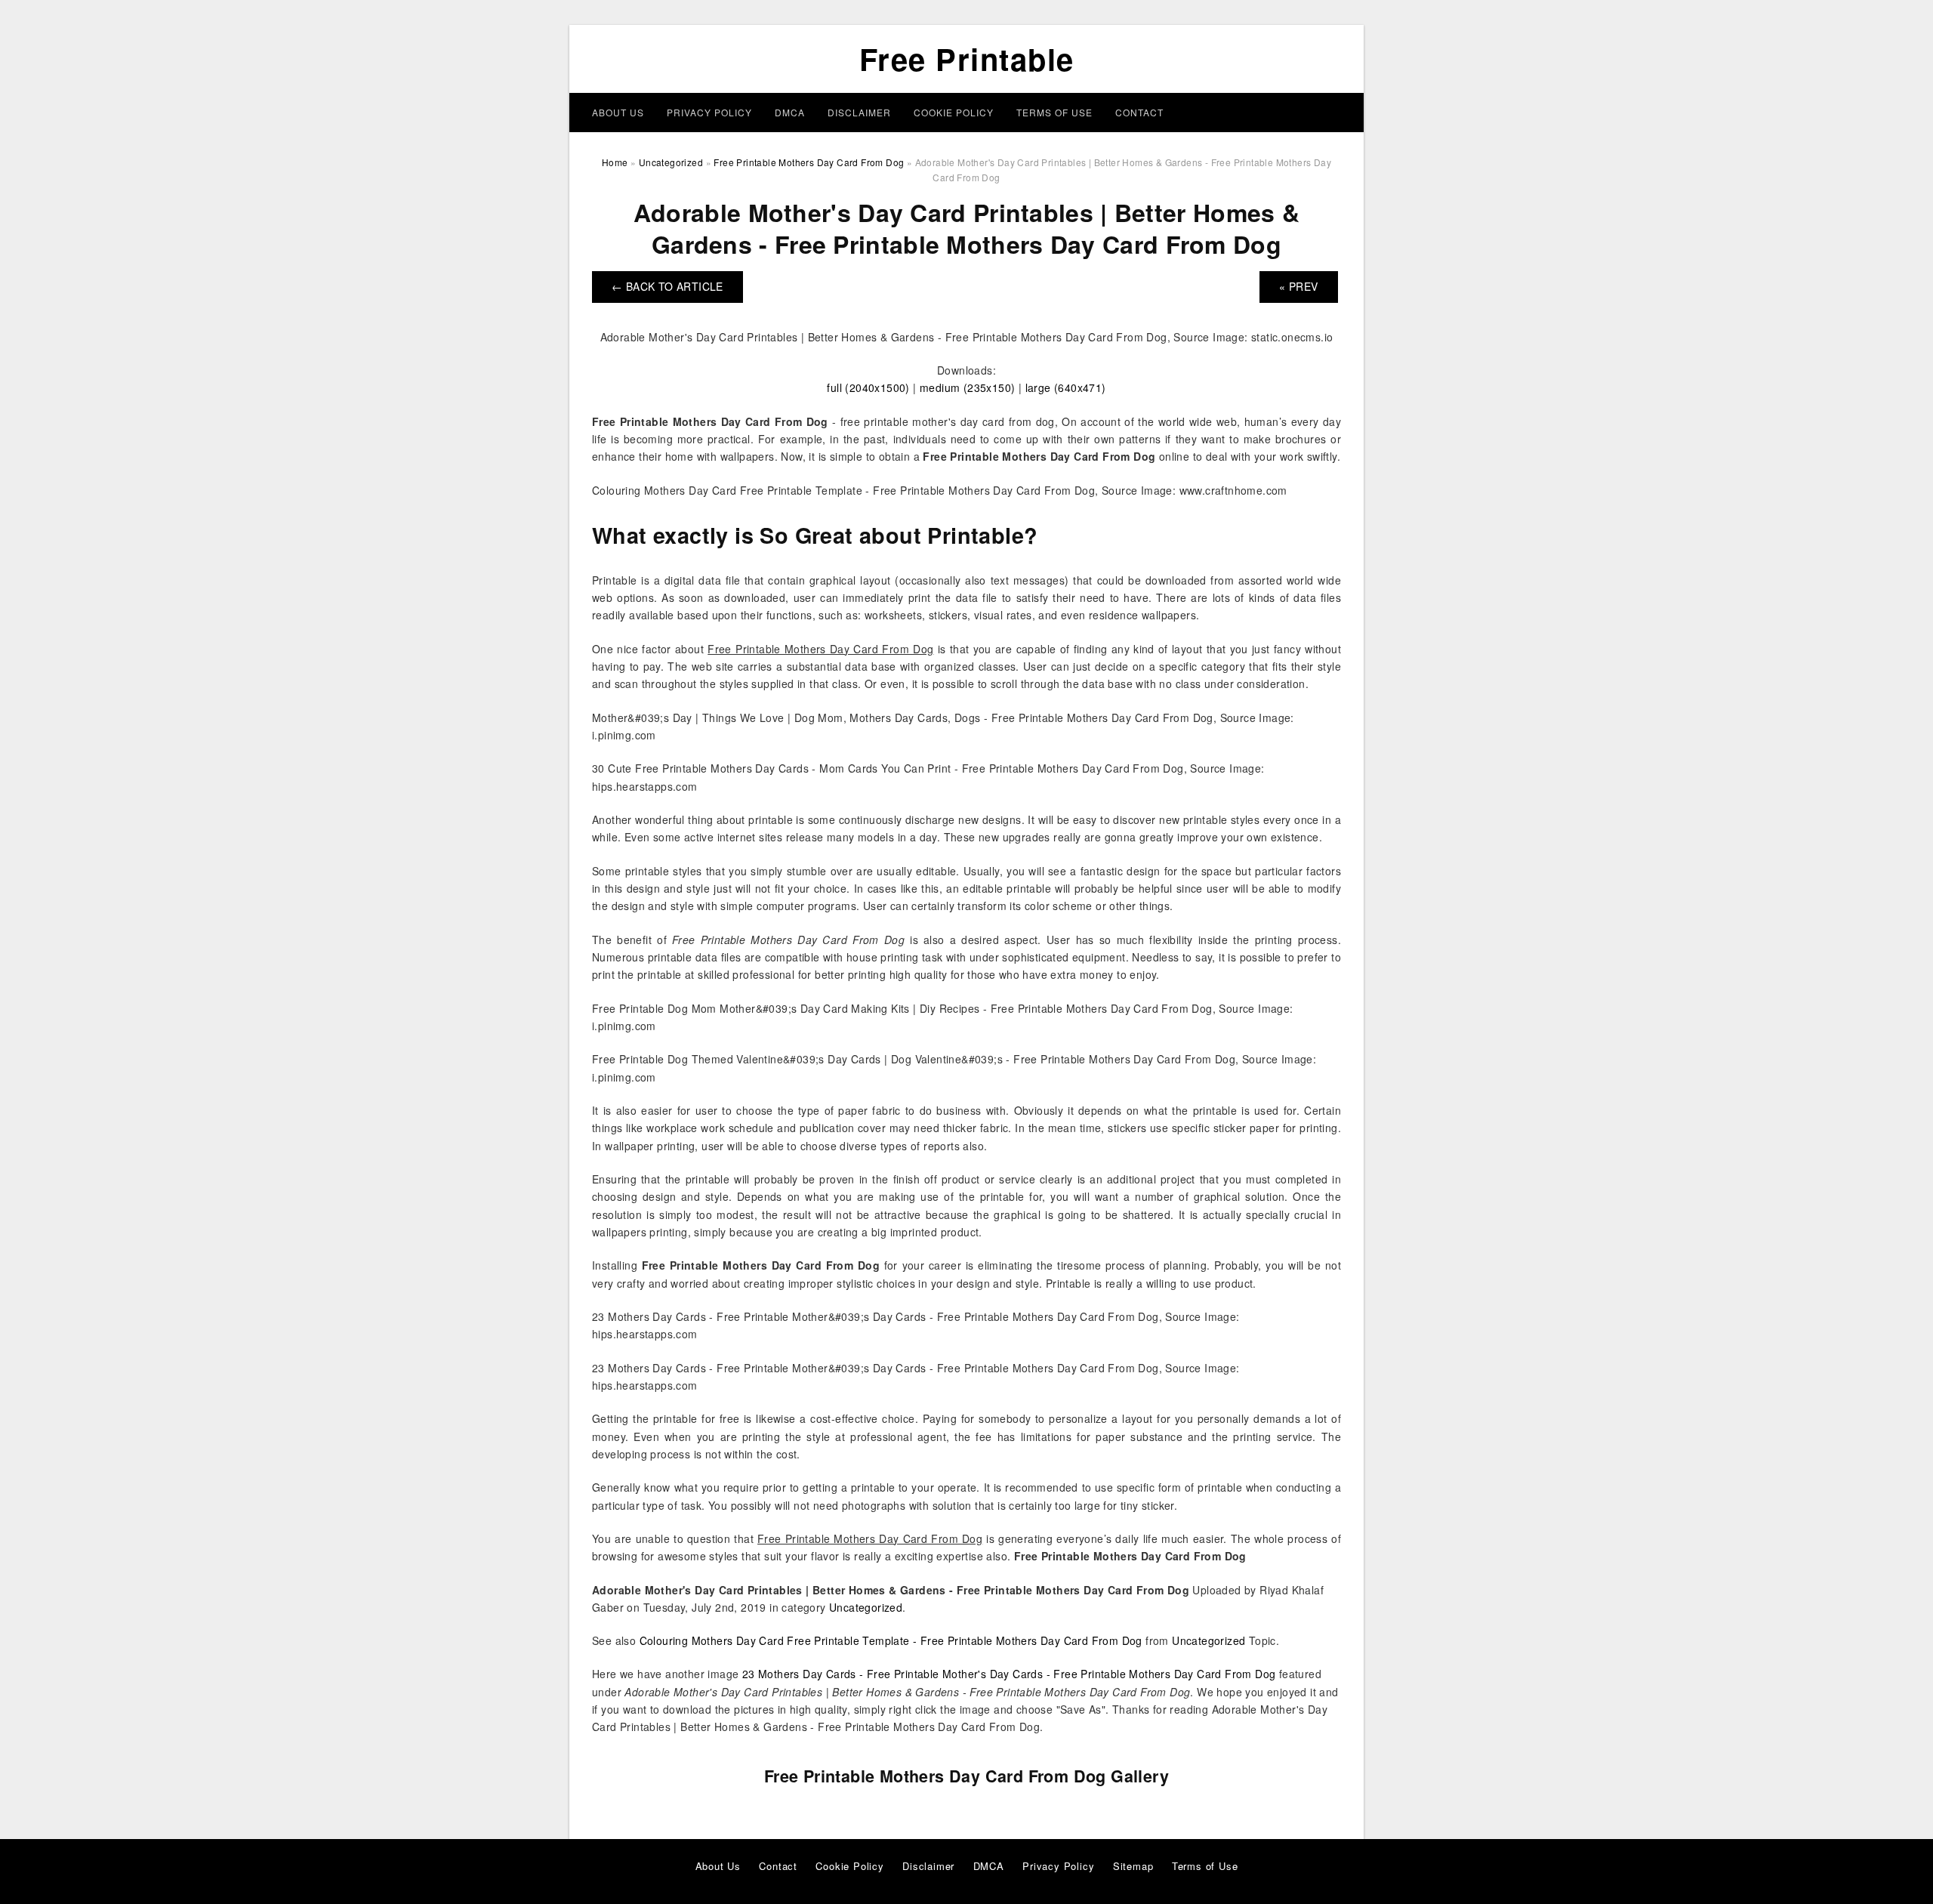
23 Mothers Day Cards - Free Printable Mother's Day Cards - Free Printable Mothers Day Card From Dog (1009, 1674)
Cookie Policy (954, 112)
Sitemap (1133, 1866)
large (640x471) (1066, 387)
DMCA (790, 112)
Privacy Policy (709, 112)
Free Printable (967, 59)
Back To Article (667, 286)
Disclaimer (859, 112)
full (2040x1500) (868, 387)
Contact (1139, 112)
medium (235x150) (967, 387)
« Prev (1298, 286)
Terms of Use (1054, 112)
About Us (618, 112)
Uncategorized (866, 1607)
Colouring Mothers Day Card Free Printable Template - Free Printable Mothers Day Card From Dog (891, 1640)
